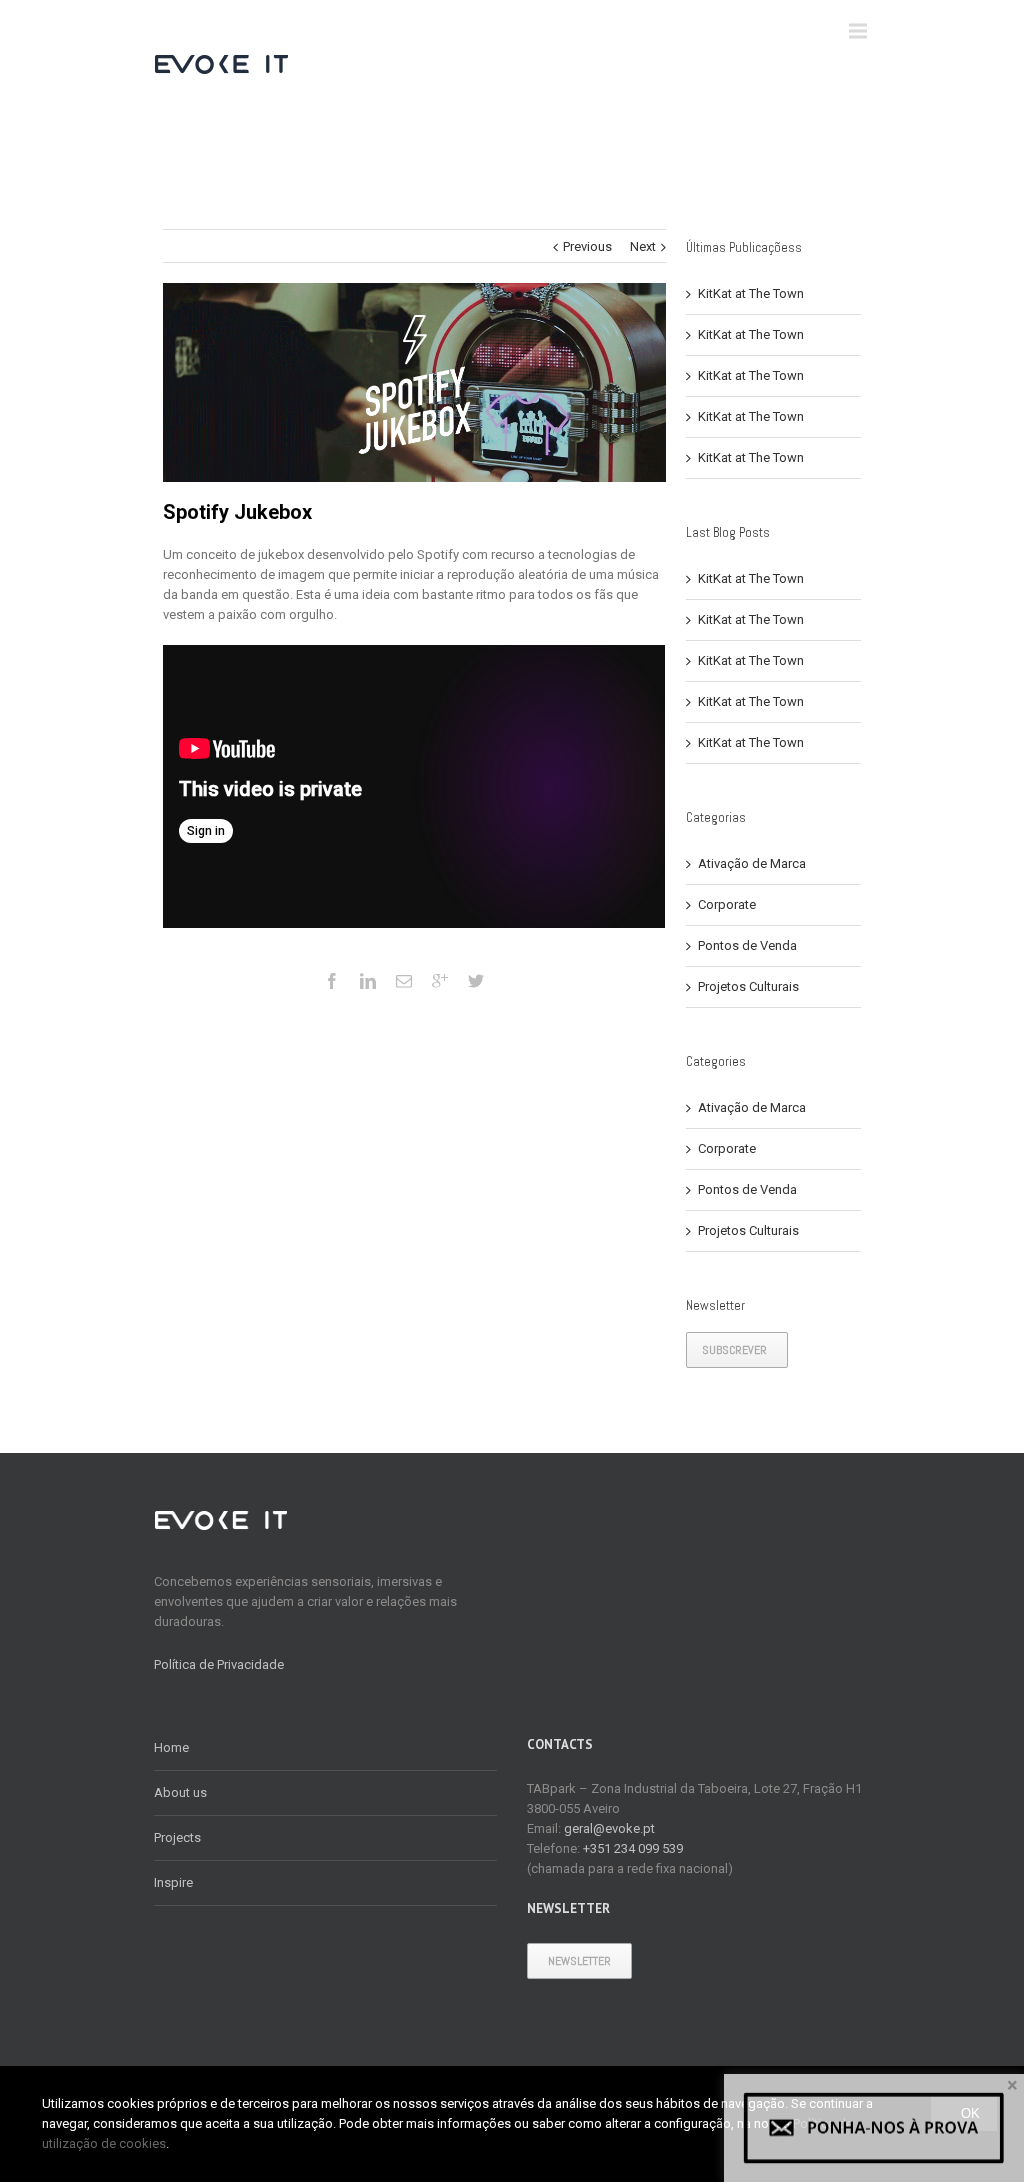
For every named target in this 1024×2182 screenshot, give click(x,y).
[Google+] (440, 981)
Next (643, 246)
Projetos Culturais (748, 986)
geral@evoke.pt (609, 1828)
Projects (177, 1837)
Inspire (173, 1882)
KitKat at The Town (751, 293)
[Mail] (404, 981)
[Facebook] (332, 981)
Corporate (727, 904)
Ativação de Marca (752, 863)
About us (180, 1792)
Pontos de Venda (747, 945)
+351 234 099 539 (633, 1848)
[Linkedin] (368, 981)
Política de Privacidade (219, 1664)
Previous (587, 246)
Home (171, 1747)
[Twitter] (476, 981)
